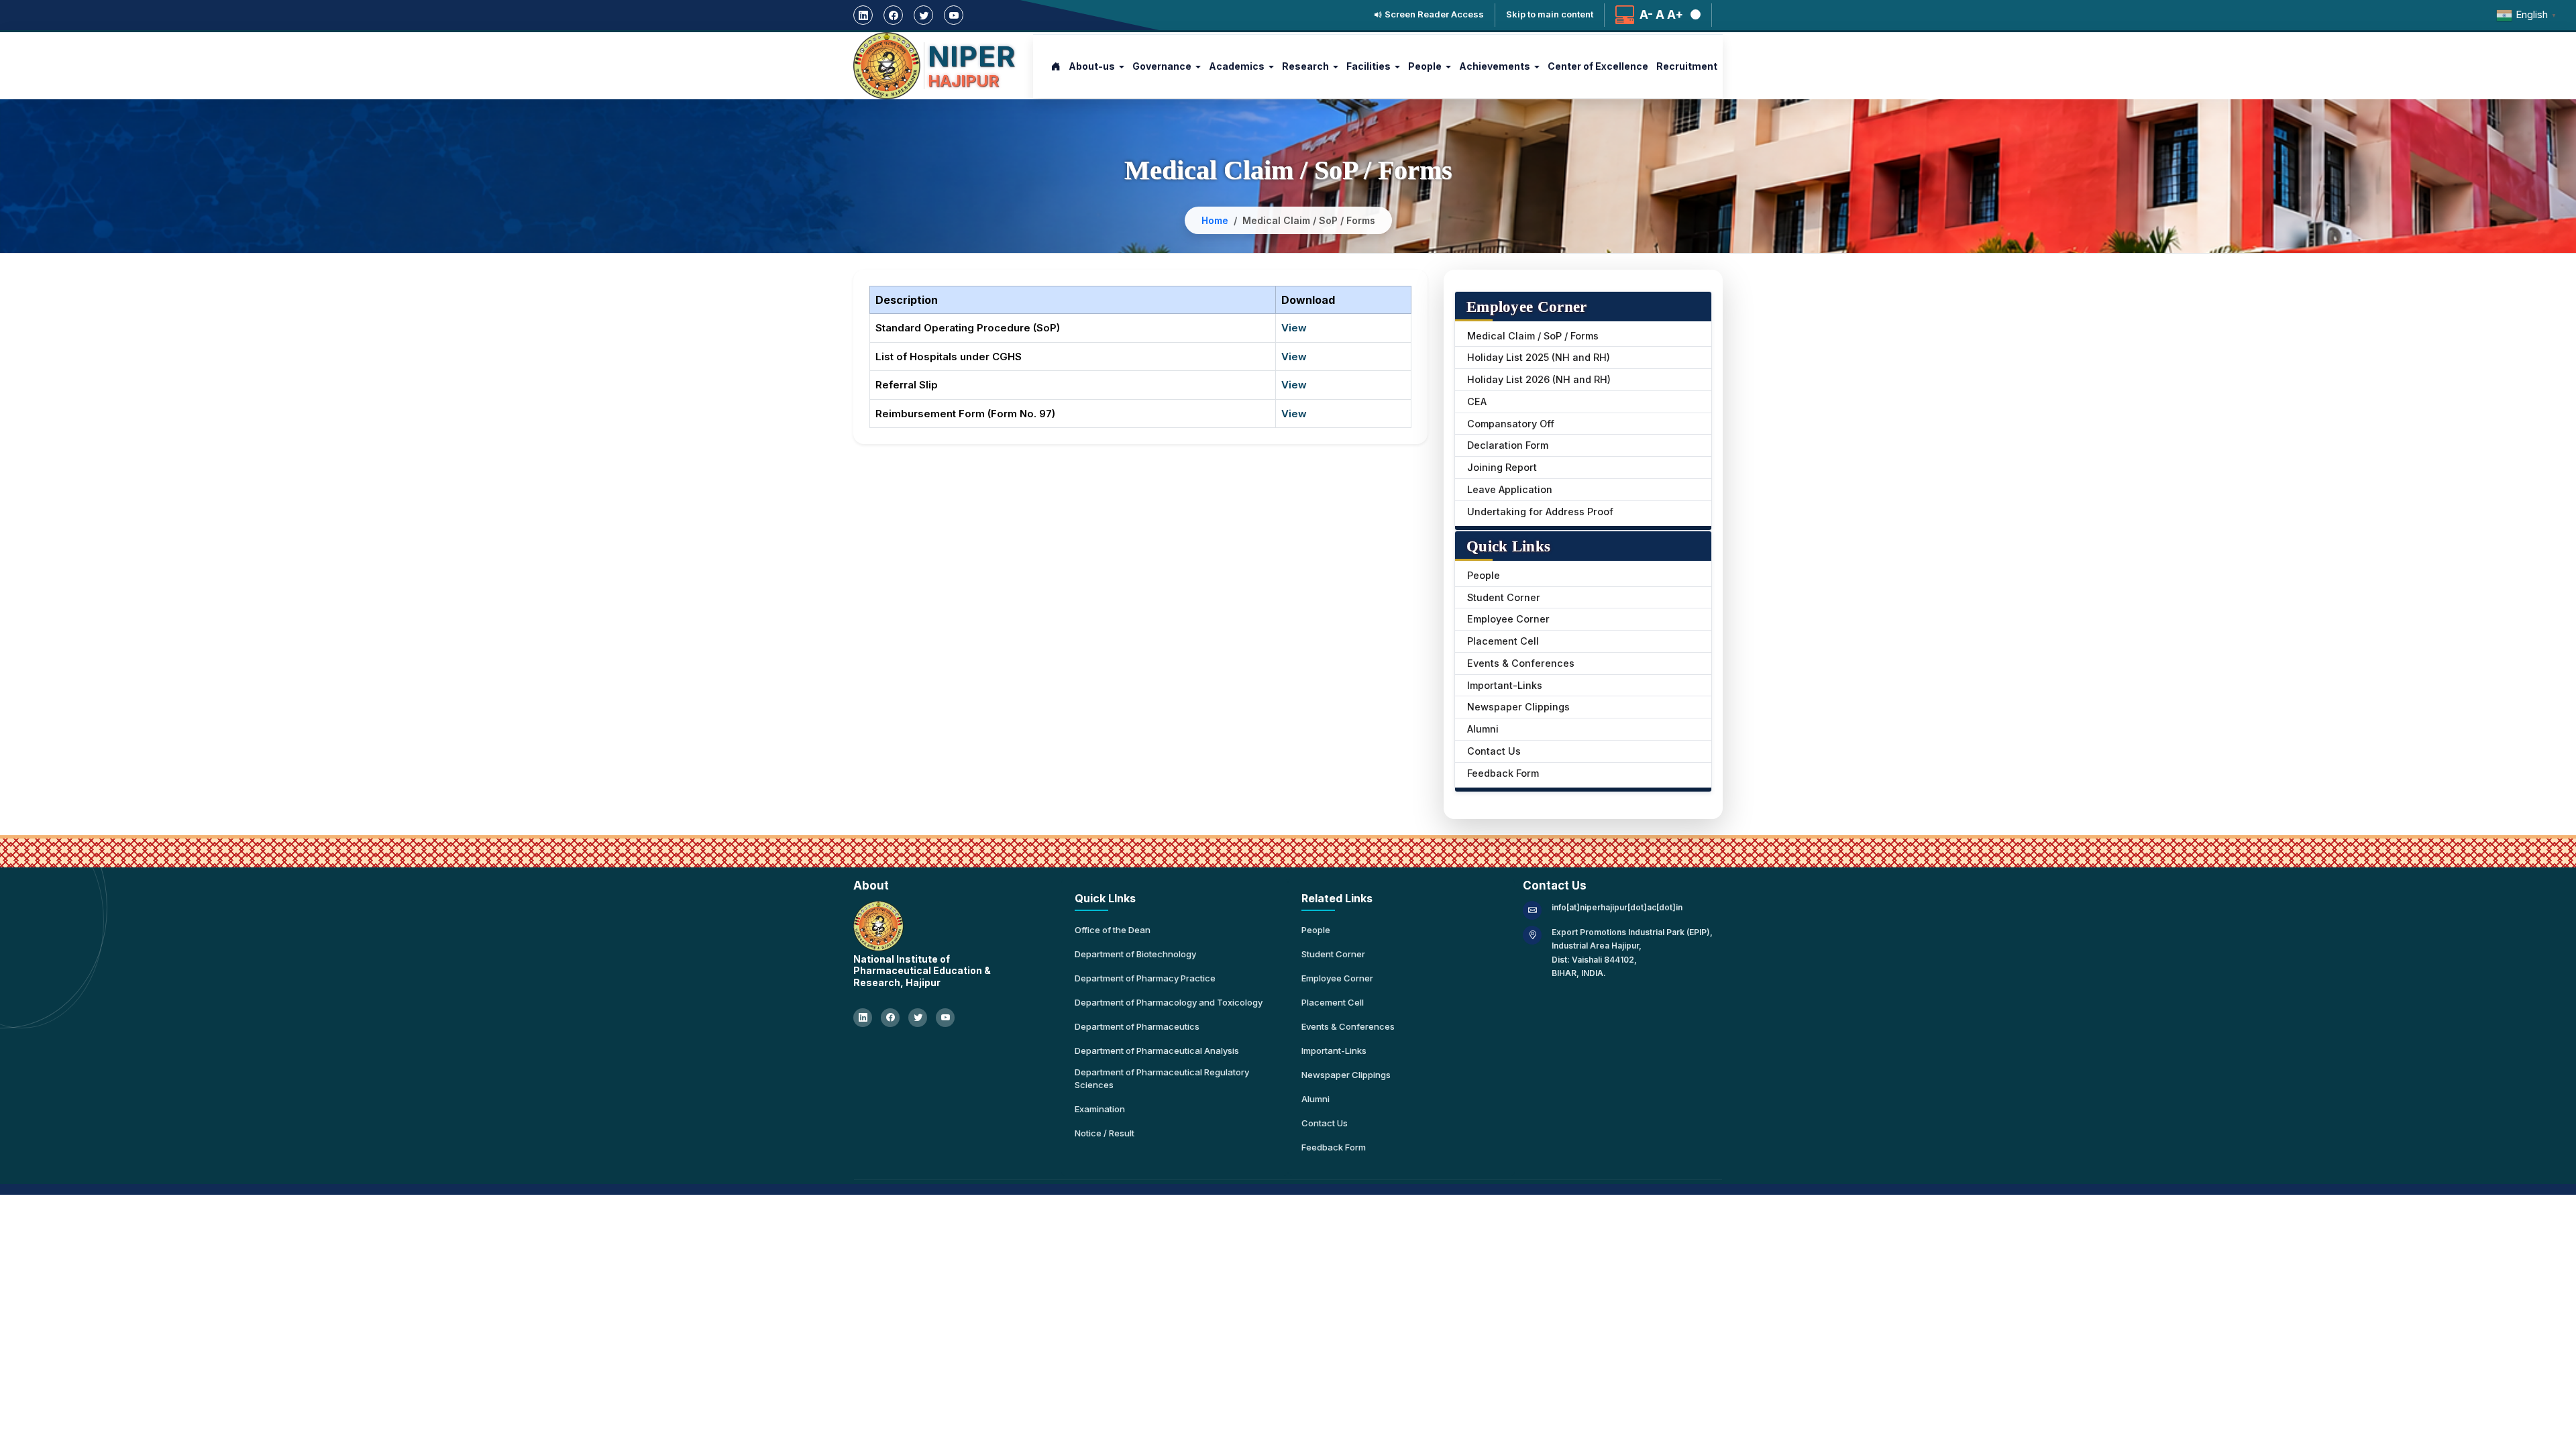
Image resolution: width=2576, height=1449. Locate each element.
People (1484, 575)
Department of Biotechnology (1135, 954)
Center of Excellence (1598, 66)
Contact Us (1494, 751)
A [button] (1660, 15)
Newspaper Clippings (1518, 707)
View (1294, 328)
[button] (1693, 15)
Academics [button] (1237, 66)
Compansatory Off (1511, 424)
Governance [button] (1162, 66)
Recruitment (1687, 66)
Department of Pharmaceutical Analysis (1157, 1051)
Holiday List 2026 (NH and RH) (1539, 379)
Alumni (1483, 729)
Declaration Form (1508, 445)
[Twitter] (923, 15)
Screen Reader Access (1433, 14)
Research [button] (1305, 66)
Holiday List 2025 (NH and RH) (1539, 357)
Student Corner (1504, 597)
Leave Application (1510, 489)
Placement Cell (1503, 641)
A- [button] (1646, 15)
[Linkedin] (863, 15)
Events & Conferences (1521, 663)
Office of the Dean (1113, 930)
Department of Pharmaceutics (1137, 1026)
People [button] (1425, 66)
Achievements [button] (1495, 66)
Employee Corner (1508, 619)
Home (1215, 220)
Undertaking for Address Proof (1540, 512)
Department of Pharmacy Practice (1145, 978)
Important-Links (1505, 685)
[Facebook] (893, 15)
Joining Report (1502, 467)
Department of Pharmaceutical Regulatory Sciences (1162, 1079)
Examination (1100, 1109)
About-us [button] (1092, 66)
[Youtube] (954, 15)
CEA (1477, 401)
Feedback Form (1503, 773)
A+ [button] (1675, 15)
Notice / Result (1105, 1133)
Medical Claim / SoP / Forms (1533, 336)
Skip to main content (1550, 14)
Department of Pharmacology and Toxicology (1169, 1002)
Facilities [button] (1368, 66)
